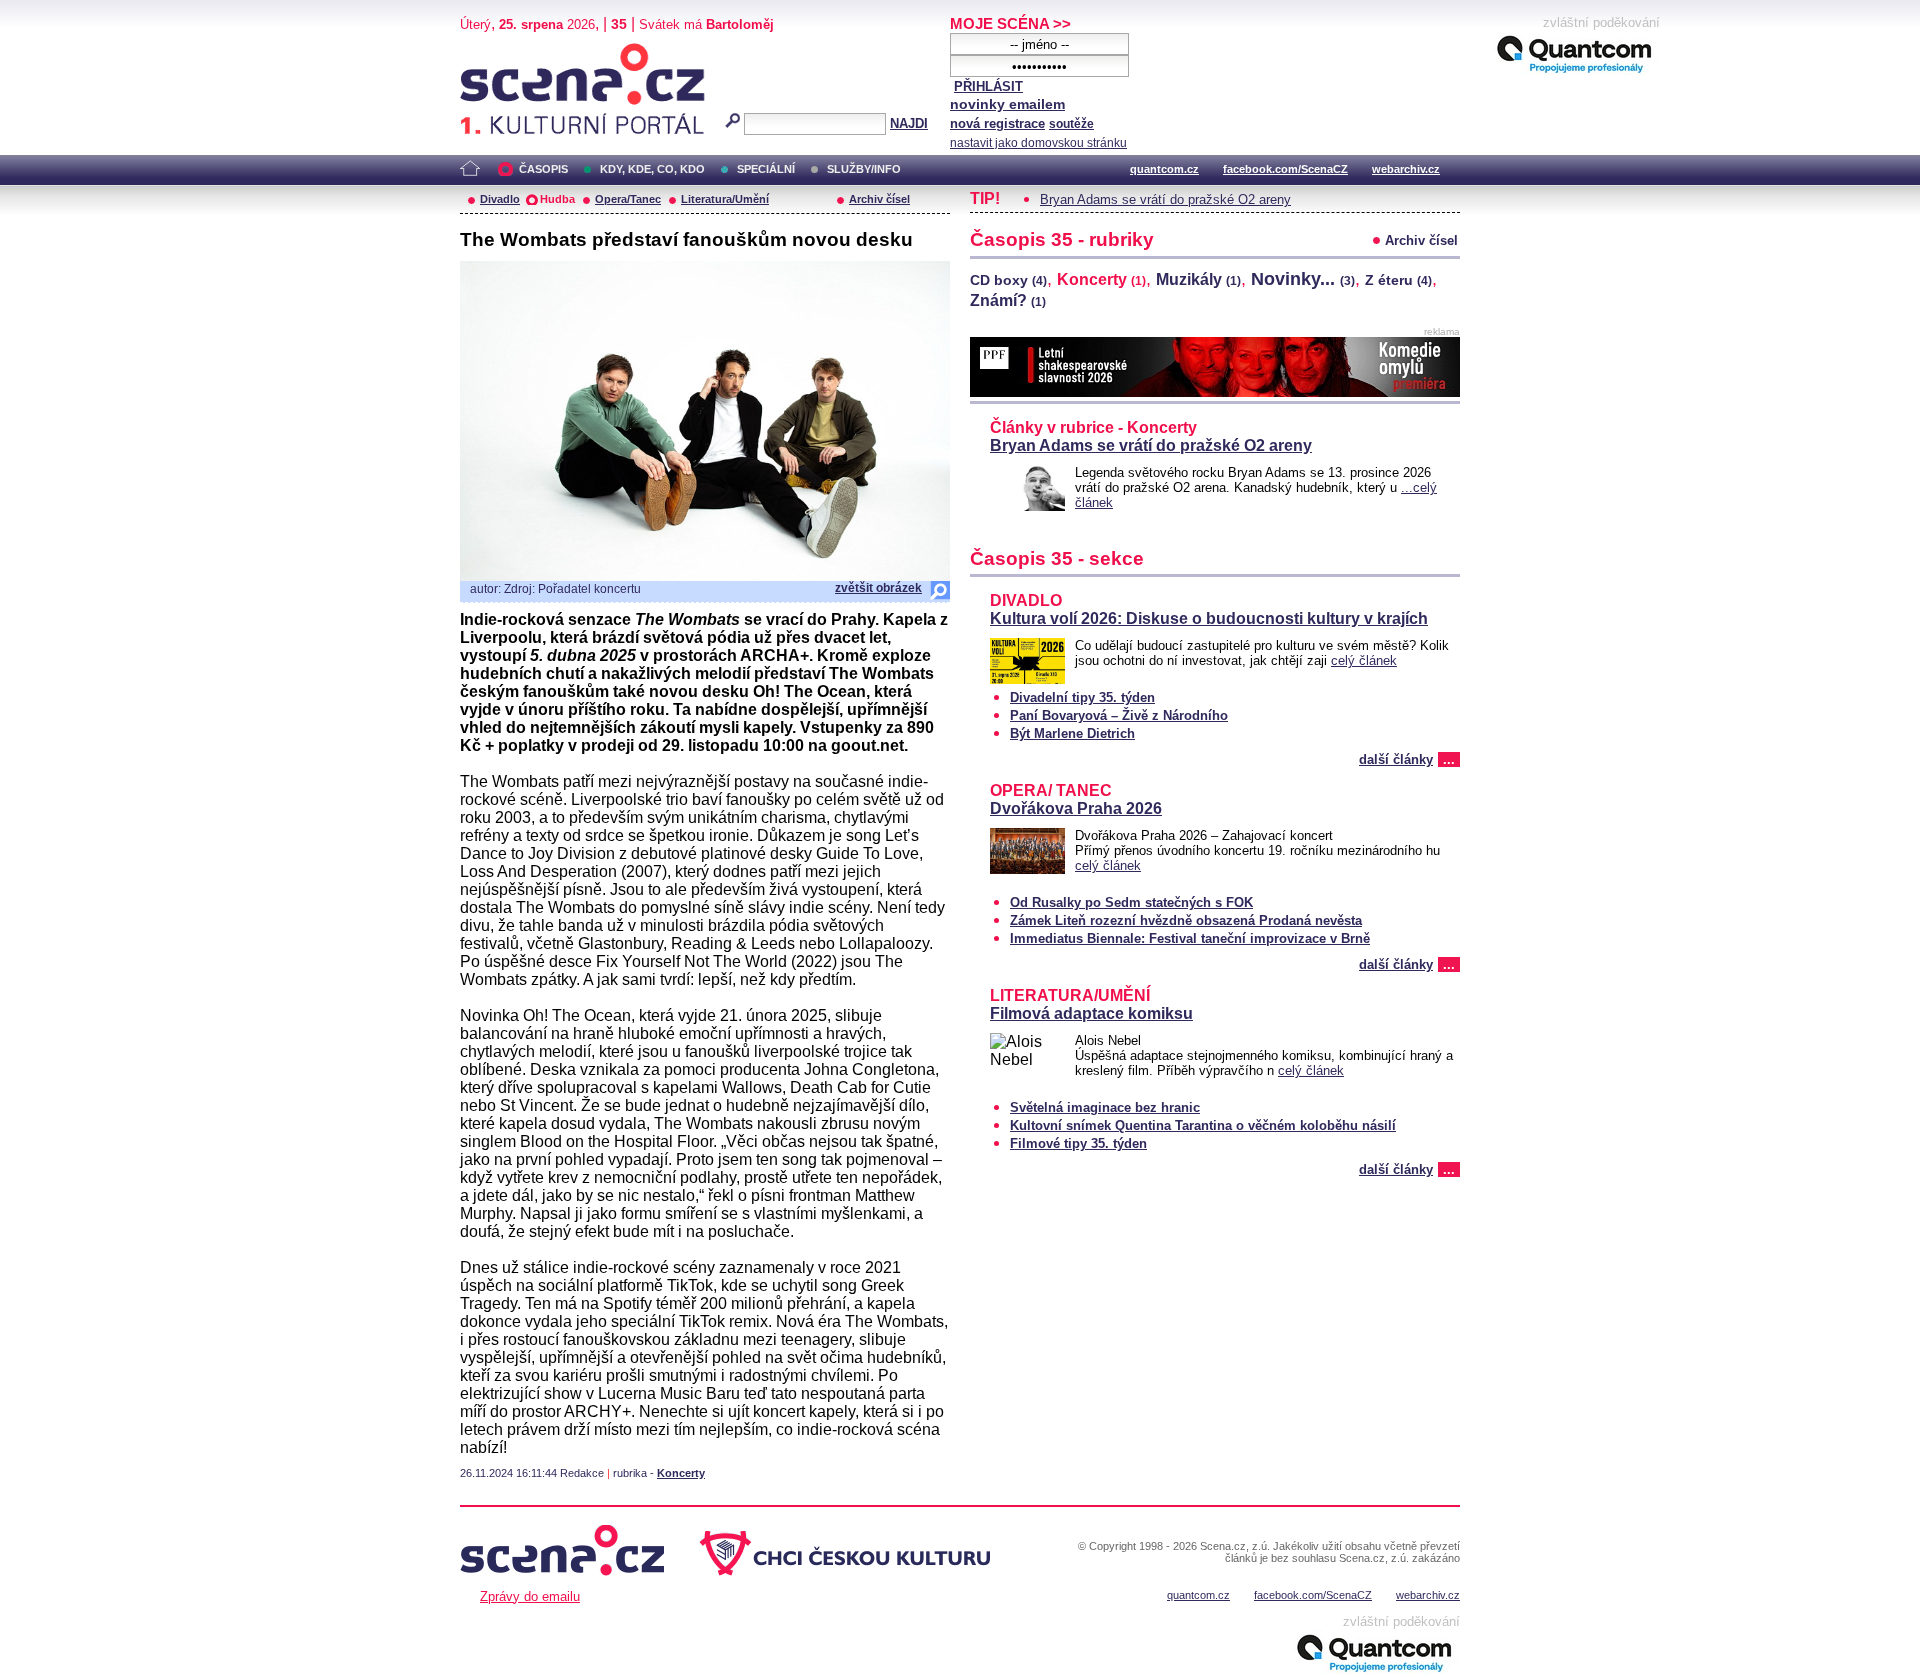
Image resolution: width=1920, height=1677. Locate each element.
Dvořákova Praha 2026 (1076, 808)
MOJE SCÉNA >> (1010, 23)
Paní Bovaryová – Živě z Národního (1119, 715)
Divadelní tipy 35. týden (1082, 697)
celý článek (1364, 660)
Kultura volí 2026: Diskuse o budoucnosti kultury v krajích (1209, 618)
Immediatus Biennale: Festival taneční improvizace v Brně (1190, 938)
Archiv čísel (879, 199)
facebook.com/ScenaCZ (1285, 169)
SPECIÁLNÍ (766, 169)
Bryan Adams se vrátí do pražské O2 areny (1165, 199)
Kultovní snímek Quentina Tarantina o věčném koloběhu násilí (1203, 1125)
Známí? (1008, 300)
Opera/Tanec (628, 199)
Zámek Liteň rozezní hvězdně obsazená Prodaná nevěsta (1186, 920)
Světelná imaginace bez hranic (1105, 1107)
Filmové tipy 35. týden (1078, 1143)
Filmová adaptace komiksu (1091, 1013)
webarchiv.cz (1406, 169)
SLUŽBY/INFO (864, 169)
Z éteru (1398, 280)
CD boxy (1008, 280)
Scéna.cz (494, 51)
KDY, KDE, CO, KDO (652, 169)
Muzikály (1198, 279)
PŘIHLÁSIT (988, 86)
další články (1396, 759)
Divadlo (500, 199)
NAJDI (909, 123)
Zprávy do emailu (530, 1596)
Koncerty (681, 1473)
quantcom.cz (1164, 169)
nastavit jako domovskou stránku (1038, 143)
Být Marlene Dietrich (1072, 733)
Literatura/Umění (725, 199)
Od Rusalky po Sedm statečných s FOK (1131, 902)
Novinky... (1303, 279)
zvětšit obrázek (878, 588)
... (1449, 759)
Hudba (557, 199)
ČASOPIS (543, 169)
